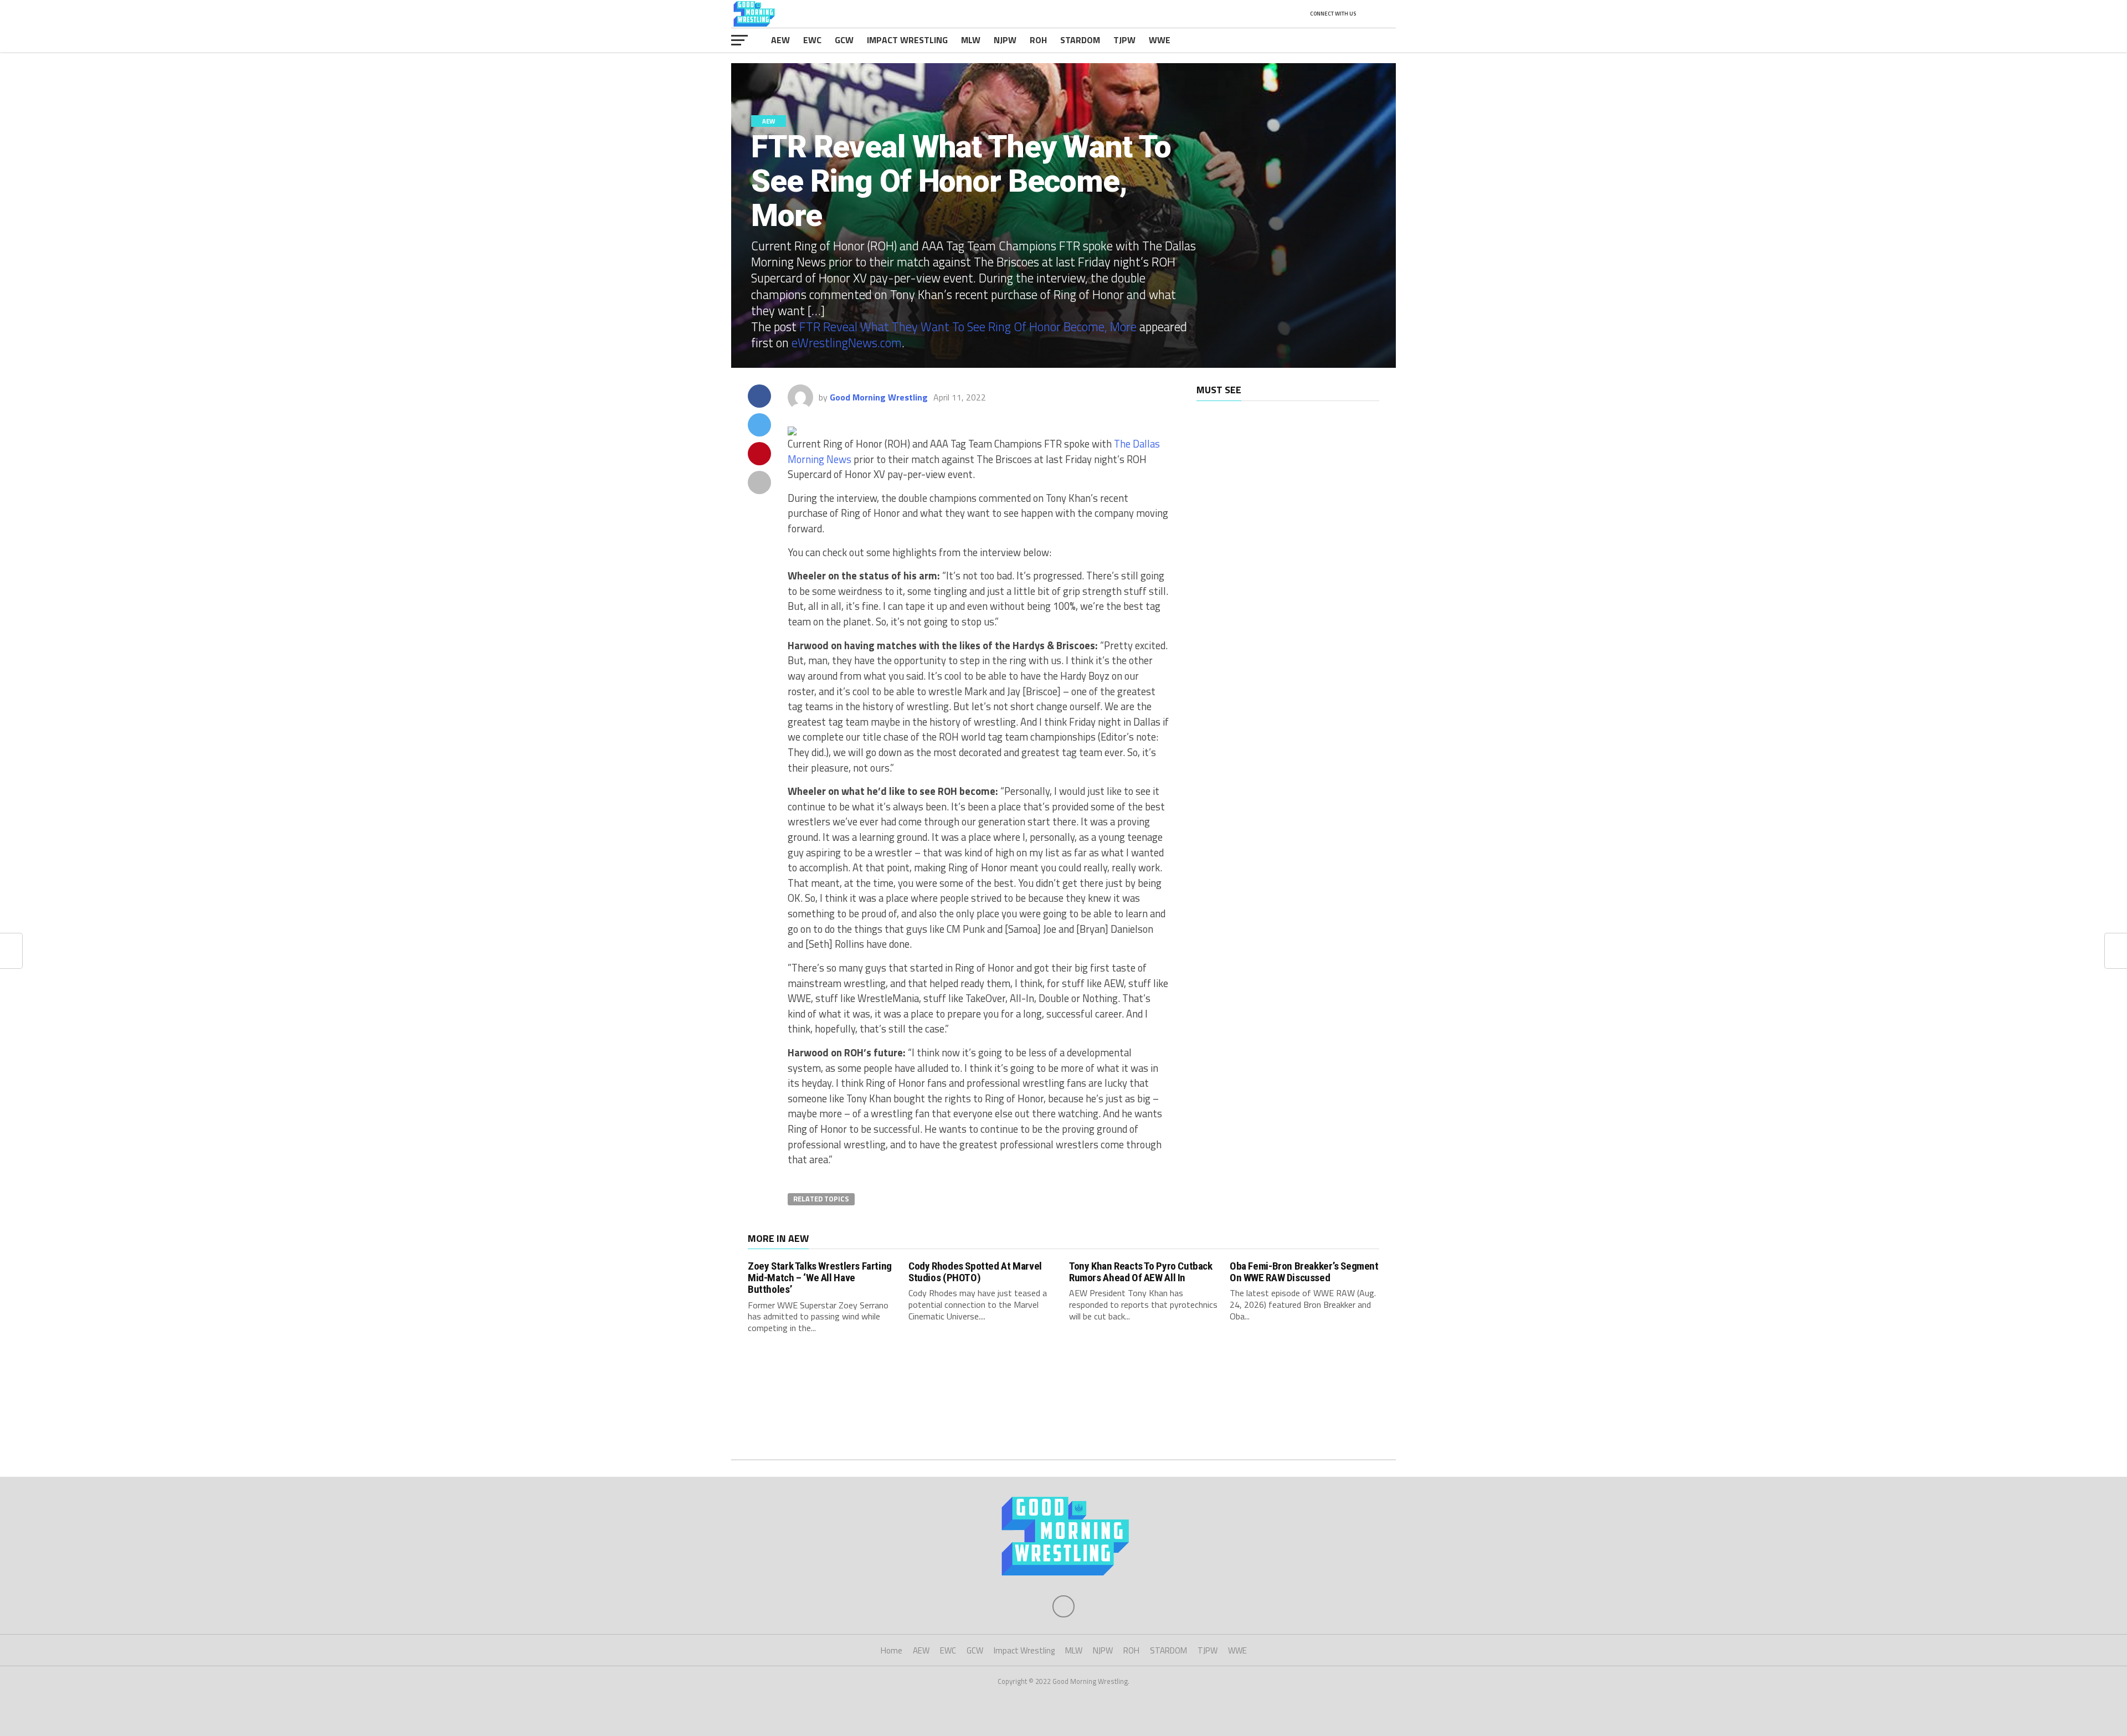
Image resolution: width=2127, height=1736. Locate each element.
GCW (844, 40)
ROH (1038, 40)
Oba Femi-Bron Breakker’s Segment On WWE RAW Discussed (1304, 1272)
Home (892, 1650)
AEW (780, 40)
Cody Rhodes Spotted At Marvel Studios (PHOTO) (975, 1272)
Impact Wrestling (907, 40)
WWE (1160, 40)
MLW (971, 40)
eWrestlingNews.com (847, 343)
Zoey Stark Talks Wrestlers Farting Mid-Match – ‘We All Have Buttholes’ (820, 1278)
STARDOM (1080, 40)
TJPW (1124, 40)
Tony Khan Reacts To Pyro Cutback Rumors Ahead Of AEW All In (1141, 1272)
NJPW (1005, 40)
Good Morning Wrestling (879, 397)
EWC (812, 40)
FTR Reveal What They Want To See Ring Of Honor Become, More (968, 327)
